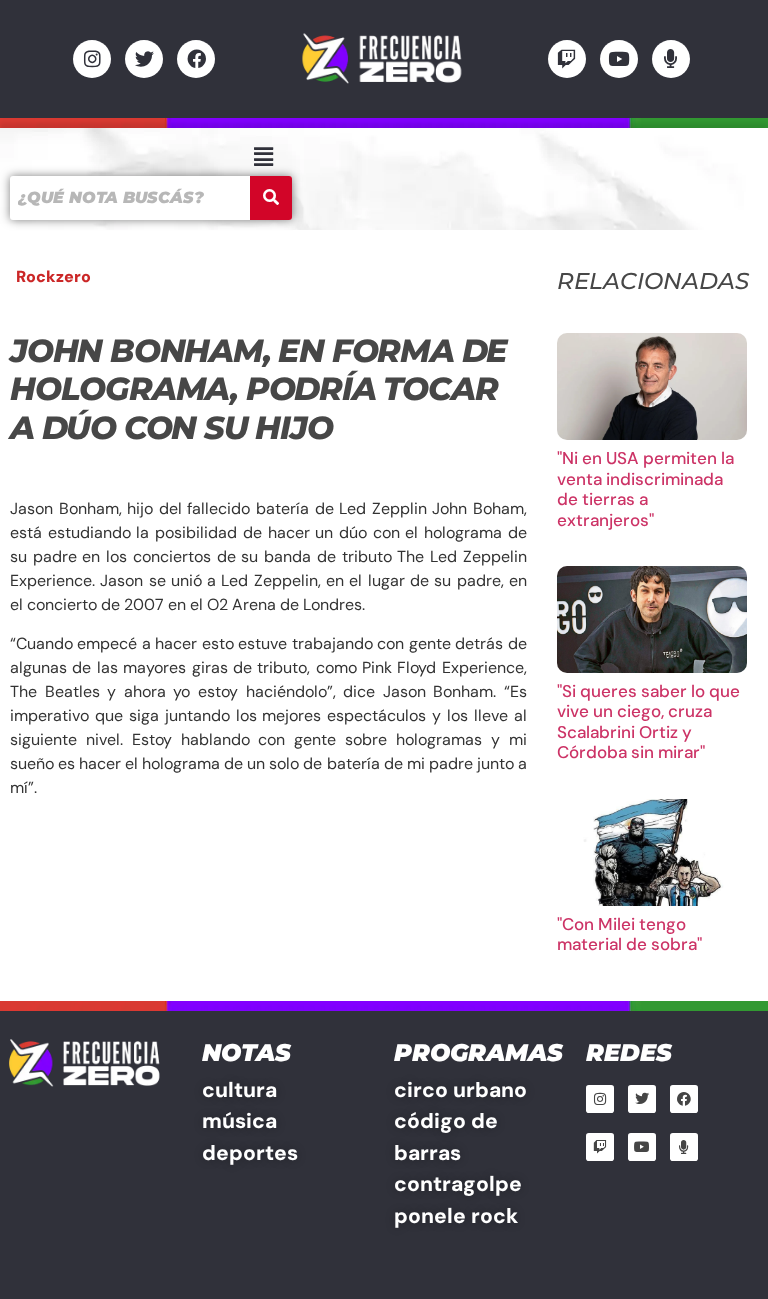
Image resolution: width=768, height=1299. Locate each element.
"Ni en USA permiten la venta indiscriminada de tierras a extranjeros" (645, 488)
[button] (263, 157)
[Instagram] (92, 59)
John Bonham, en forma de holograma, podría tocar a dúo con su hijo (258, 389)
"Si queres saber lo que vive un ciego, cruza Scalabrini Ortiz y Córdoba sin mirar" (648, 721)
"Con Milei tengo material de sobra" (629, 934)
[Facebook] (196, 59)
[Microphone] (671, 59)
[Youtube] (619, 59)
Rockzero (53, 276)
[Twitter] (144, 59)
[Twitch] (567, 59)
